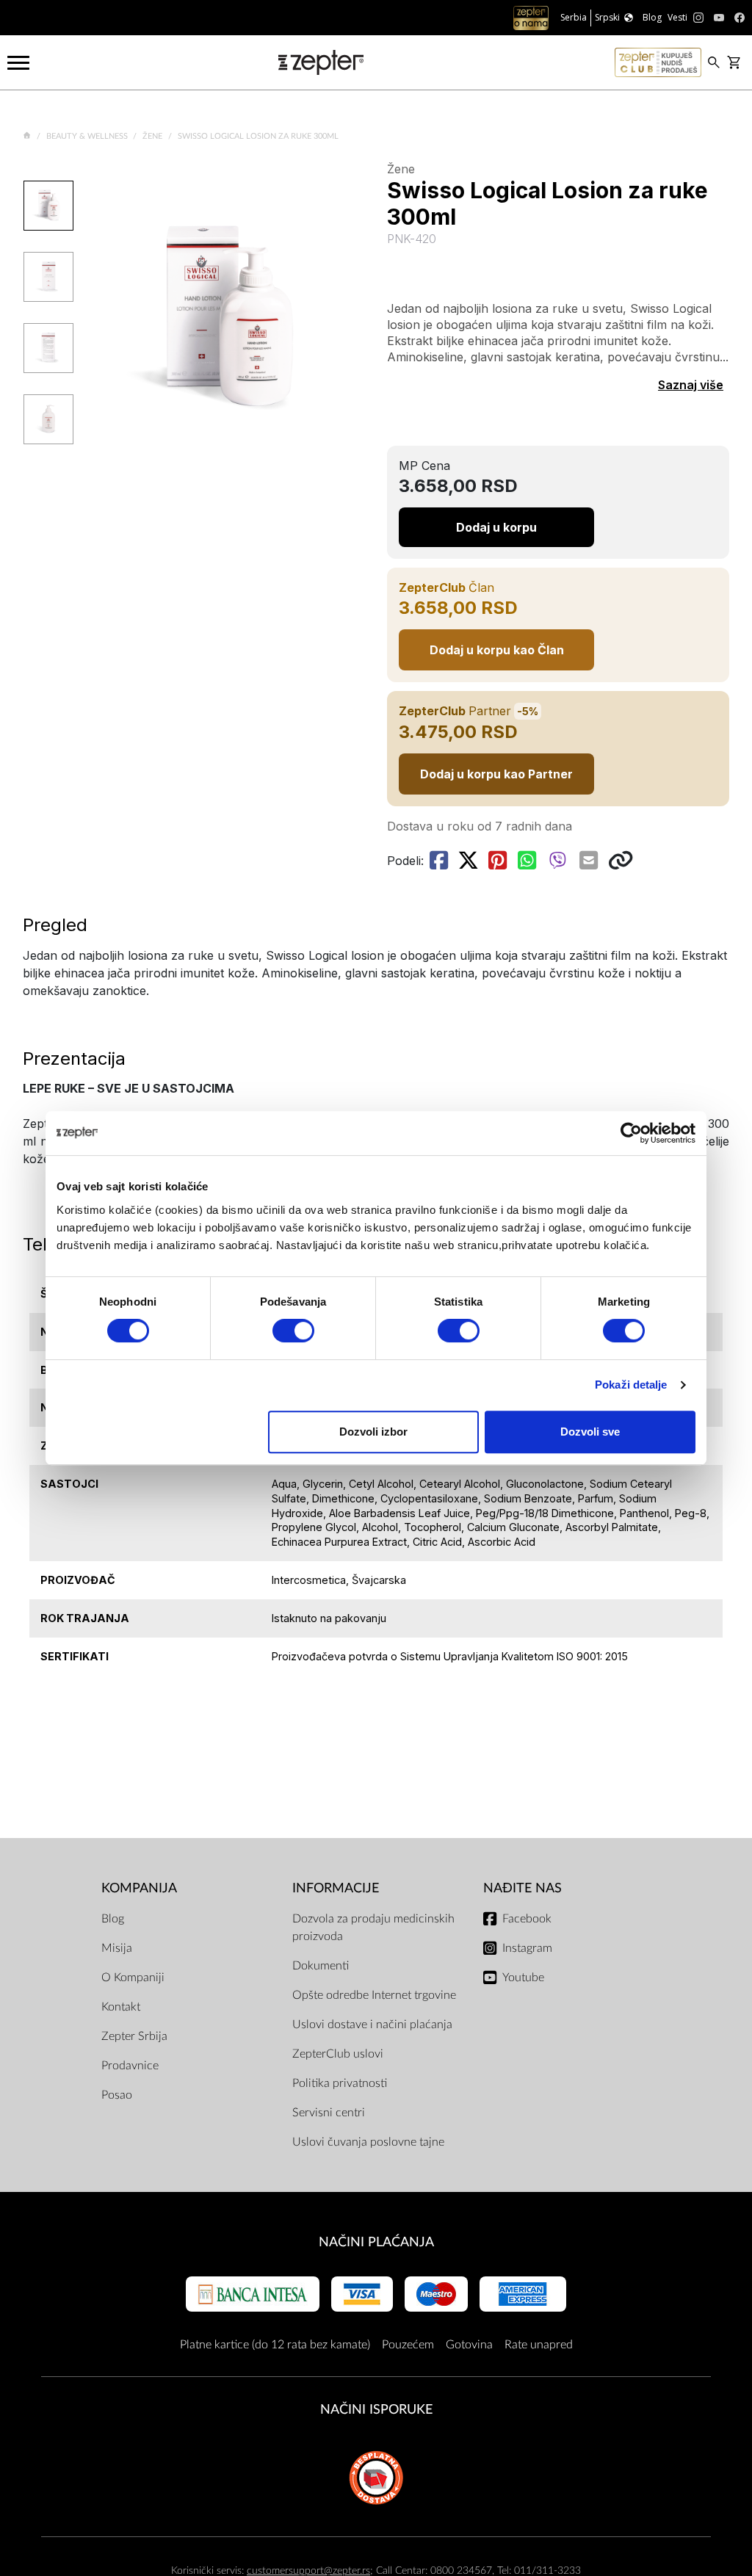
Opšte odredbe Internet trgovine (374, 1995)
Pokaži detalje (631, 1385)
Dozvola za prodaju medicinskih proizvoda (373, 1928)
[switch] (293, 1331)
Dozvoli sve (590, 1432)
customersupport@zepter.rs (308, 2570)
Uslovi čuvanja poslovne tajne (368, 2142)
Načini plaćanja (376, 2242)
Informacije (336, 1888)
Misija (117, 1948)
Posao (117, 2095)
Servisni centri (329, 2113)
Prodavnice (130, 2066)
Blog (113, 1919)
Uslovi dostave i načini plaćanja (372, 2025)
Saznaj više (691, 385)
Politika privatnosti (340, 2083)
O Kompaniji (133, 1978)
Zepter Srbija (134, 2036)
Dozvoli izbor (373, 1432)
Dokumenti (321, 1966)
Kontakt (121, 2007)
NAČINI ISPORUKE (376, 2410)
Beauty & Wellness (88, 136)
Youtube (523, 1978)
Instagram (527, 1948)
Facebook (527, 1919)
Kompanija (139, 1888)
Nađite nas (523, 1888)
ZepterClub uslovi (338, 2054)
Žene (153, 136)
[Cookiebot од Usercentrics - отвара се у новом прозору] (631, 1133)
